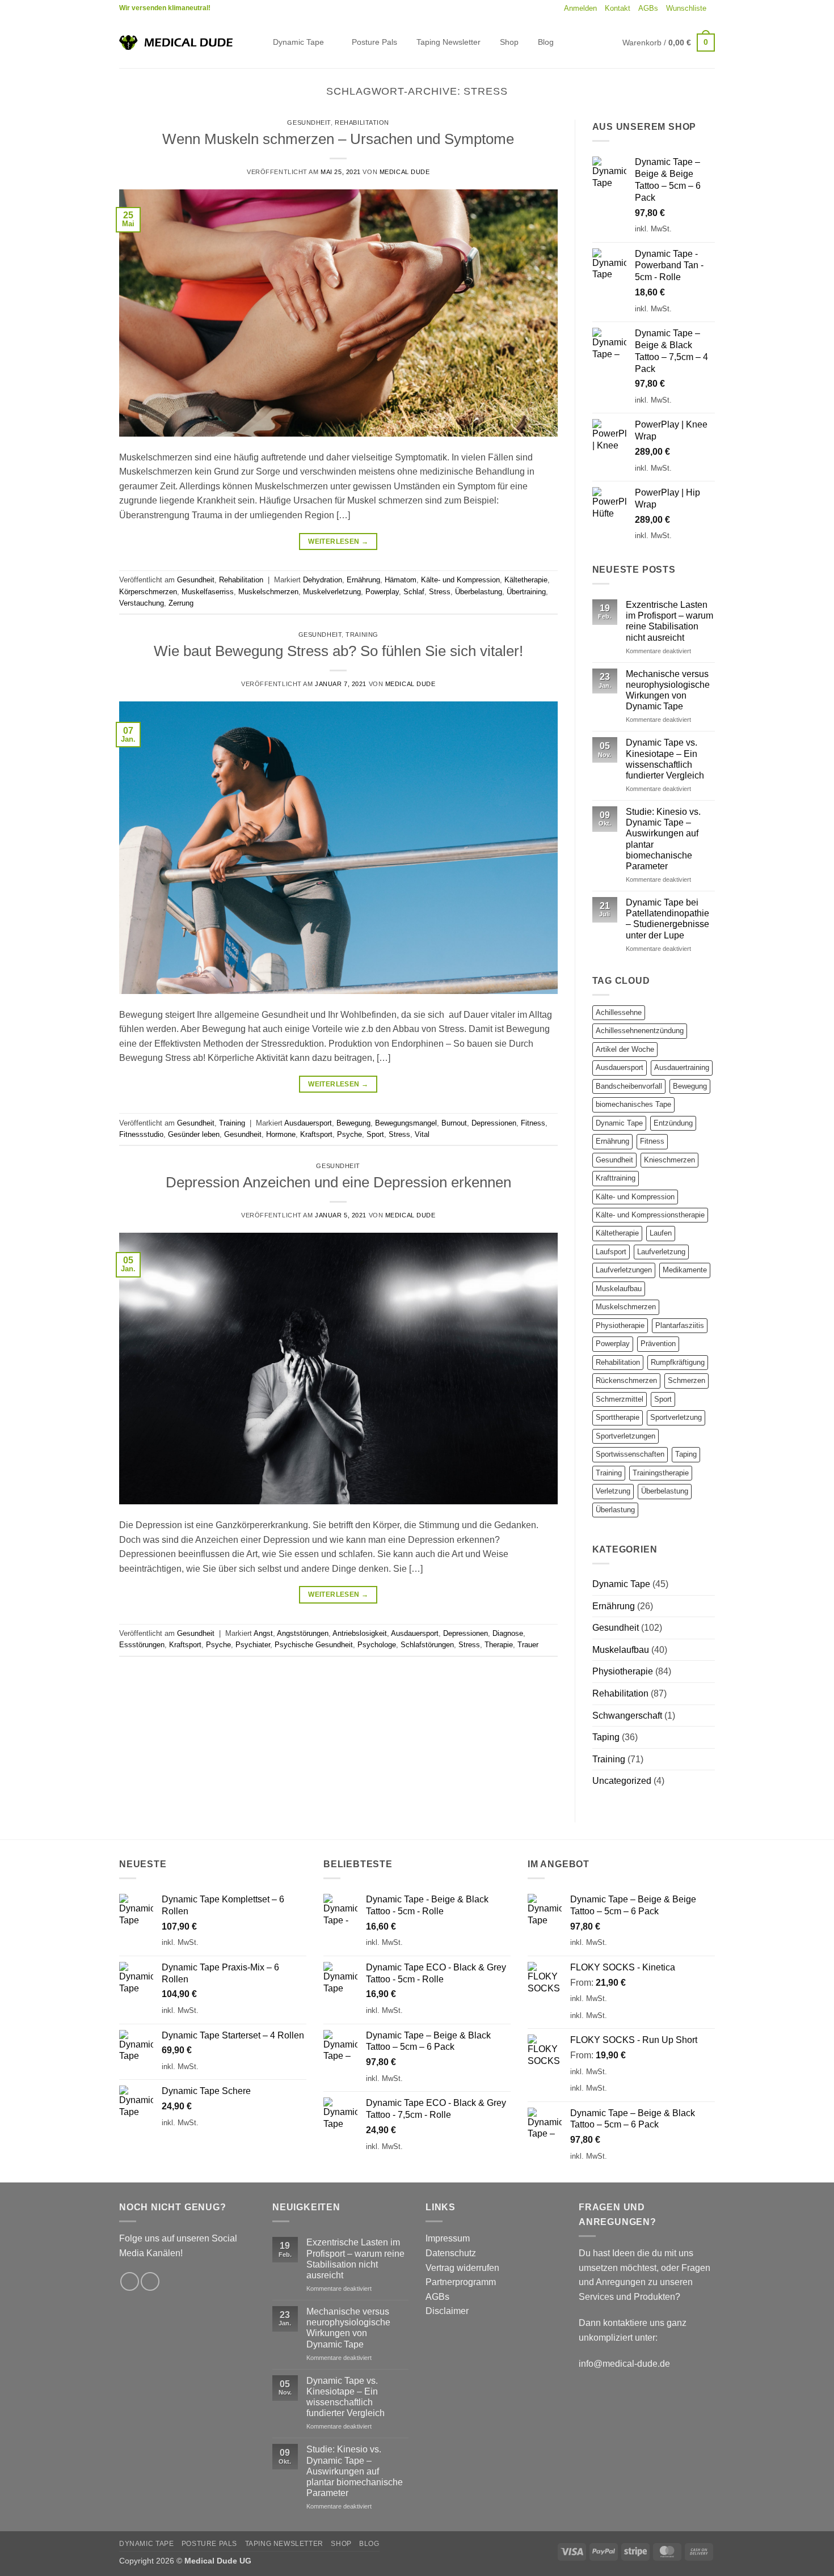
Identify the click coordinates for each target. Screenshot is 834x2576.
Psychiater (253, 1645)
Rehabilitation (362, 122)
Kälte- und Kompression (460, 580)
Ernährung (363, 580)
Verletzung (613, 1491)
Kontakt (618, 8)
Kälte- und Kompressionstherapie (650, 1215)
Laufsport (611, 1252)
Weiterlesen (338, 542)
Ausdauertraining (682, 1067)
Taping (686, 1454)
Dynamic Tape (298, 42)
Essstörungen (142, 1645)
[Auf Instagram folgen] (150, 2281)
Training (362, 635)
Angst (263, 1633)
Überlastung (615, 1510)
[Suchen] (254, 43)
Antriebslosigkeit (360, 1633)
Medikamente (685, 1270)
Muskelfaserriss (208, 592)
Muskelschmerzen (268, 592)
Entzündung (673, 1123)
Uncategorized (622, 1781)
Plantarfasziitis (680, 1325)
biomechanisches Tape (633, 1104)
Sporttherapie (618, 1417)
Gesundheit (309, 122)
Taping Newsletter (448, 42)
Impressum (448, 2238)
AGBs (648, 8)
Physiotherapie (620, 1325)
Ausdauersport (308, 1123)
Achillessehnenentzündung (640, 1031)
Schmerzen (686, 1380)
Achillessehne (619, 1012)
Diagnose (508, 1633)
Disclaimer (447, 2311)
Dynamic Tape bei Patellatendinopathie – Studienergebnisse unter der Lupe (667, 919)
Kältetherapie (526, 580)
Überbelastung (479, 592)
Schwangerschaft (627, 1716)
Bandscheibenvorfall (629, 1086)
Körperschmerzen (148, 592)
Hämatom (401, 580)
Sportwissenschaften (630, 1454)
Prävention (658, 1344)
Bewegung (353, 1123)
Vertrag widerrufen (462, 2268)
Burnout (454, 1123)
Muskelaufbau (619, 1289)
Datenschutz (451, 2253)
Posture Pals (374, 42)
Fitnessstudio (141, 1134)
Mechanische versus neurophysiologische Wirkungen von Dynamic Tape (668, 690)
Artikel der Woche (625, 1049)
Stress (440, 592)
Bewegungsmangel (406, 1123)
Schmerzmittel (620, 1399)
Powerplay (382, 592)
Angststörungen (303, 1633)
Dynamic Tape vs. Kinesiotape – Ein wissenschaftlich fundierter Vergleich (665, 759)
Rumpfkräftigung (678, 1362)
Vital (422, 1134)
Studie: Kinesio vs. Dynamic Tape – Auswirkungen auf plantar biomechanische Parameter (663, 839)
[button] (580, 9)
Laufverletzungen (624, 1270)
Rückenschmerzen (626, 1380)
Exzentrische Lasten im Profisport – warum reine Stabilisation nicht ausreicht (669, 621)
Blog (546, 42)
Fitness (533, 1123)
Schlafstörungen (427, 1645)
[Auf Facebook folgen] (130, 2281)
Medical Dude (405, 172)
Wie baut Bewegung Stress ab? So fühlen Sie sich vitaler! (338, 651)
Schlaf (414, 592)
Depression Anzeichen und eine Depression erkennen (338, 1182)
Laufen (661, 1233)
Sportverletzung (676, 1417)
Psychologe (377, 1645)
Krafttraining (616, 1178)
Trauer (528, 1645)
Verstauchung (142, 603)
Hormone (281, 1134)
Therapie (499, 1645)
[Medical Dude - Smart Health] (176, 42)
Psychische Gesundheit (314, 1645)
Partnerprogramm (461, 2282)
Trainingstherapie (661, 1473)
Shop (509, 42)
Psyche (349, 1134)
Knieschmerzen (669, 1160)
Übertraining (526, 592)
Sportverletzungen (625, 1436)
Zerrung (181, 603)
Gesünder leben (194, 1134)
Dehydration (323, 580)
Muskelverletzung (332, 592)
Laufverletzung (661, 1252)
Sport (375, 1134)
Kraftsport (316, 1134)
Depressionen (494, 1123)
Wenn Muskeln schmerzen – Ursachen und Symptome (338, 139)
